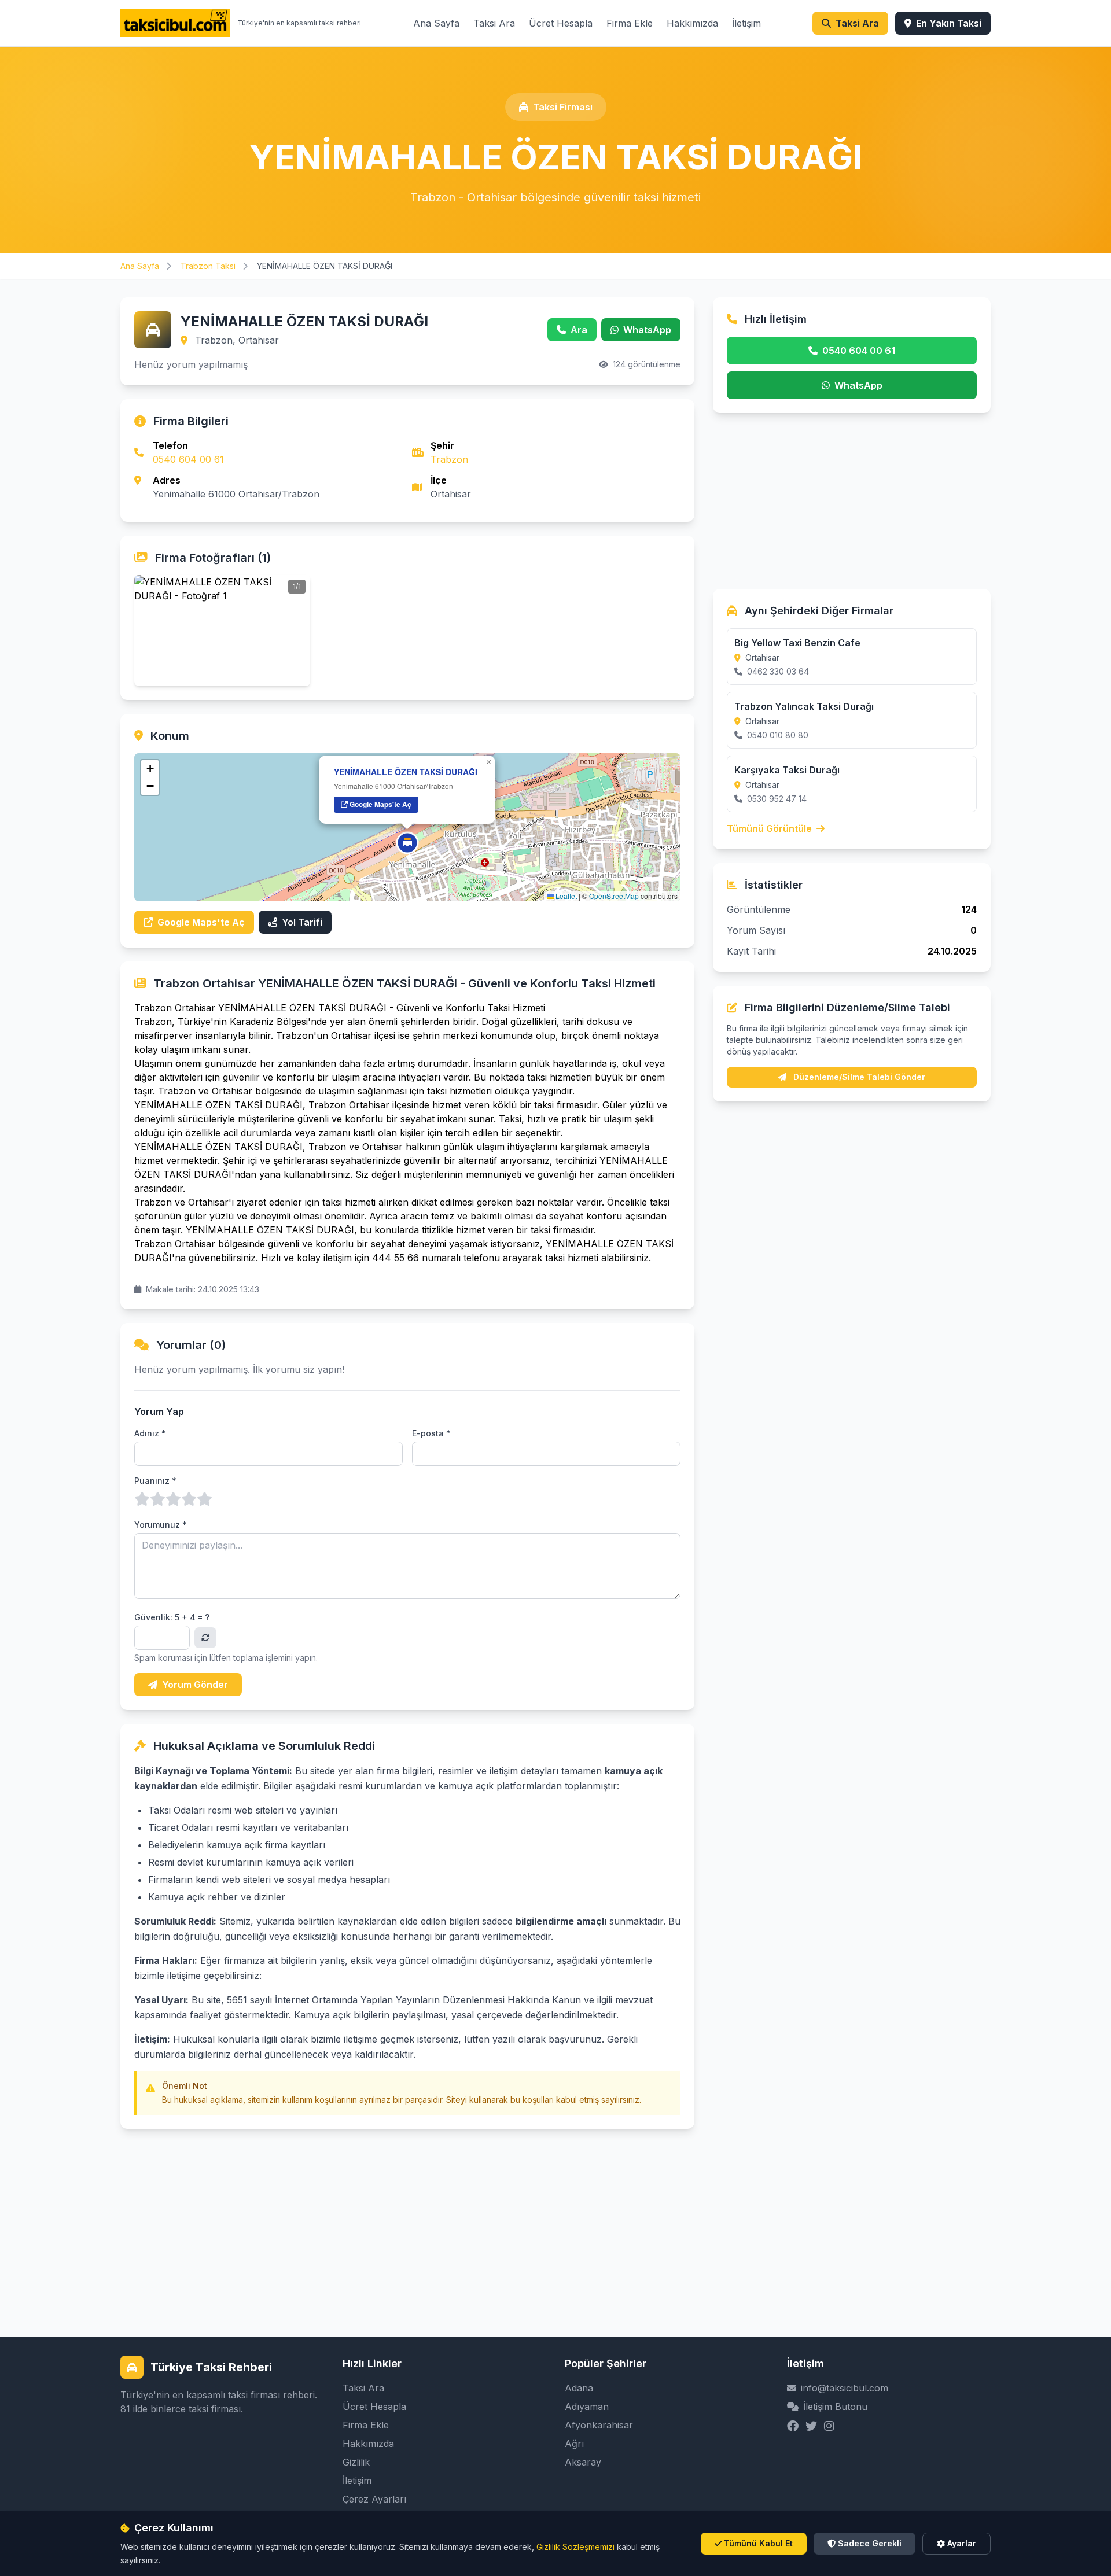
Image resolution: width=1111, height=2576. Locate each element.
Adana (579, 2388)
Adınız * (150, 1433)
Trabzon (449, 459)
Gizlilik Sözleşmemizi (575, 2547)
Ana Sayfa (436, 23)
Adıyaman (587, 2407)
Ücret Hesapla (561, 23)
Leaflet (565, 896)
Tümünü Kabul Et (758, 2543)
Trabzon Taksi (209, 266)
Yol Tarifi (302, 922)
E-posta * (431, 1433)
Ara (579, 330)
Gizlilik (356, 2462)
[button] (407, 843)
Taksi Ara (494, 23)
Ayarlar (962, 2543)
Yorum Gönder (195, 1685)
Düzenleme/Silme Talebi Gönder (858, 1077)
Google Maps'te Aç (380, 804)
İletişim (746, 23)
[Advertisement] (407, 2210)
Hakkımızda (692, 23)
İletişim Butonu (835, 2407)
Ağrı (574, 2444)
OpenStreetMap (614, 896)
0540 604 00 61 (188, 459)
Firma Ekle (630, 23)
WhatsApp (647, 330)
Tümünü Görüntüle (770, 828)
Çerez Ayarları (374, 2499)
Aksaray (583, 2462)
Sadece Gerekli (870, 2543)
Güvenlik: (172, 1617)
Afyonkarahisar (599, 2425)
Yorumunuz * (161, 1525)
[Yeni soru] (205, 1638)
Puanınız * (155, 1481)
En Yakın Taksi (949, 23)
